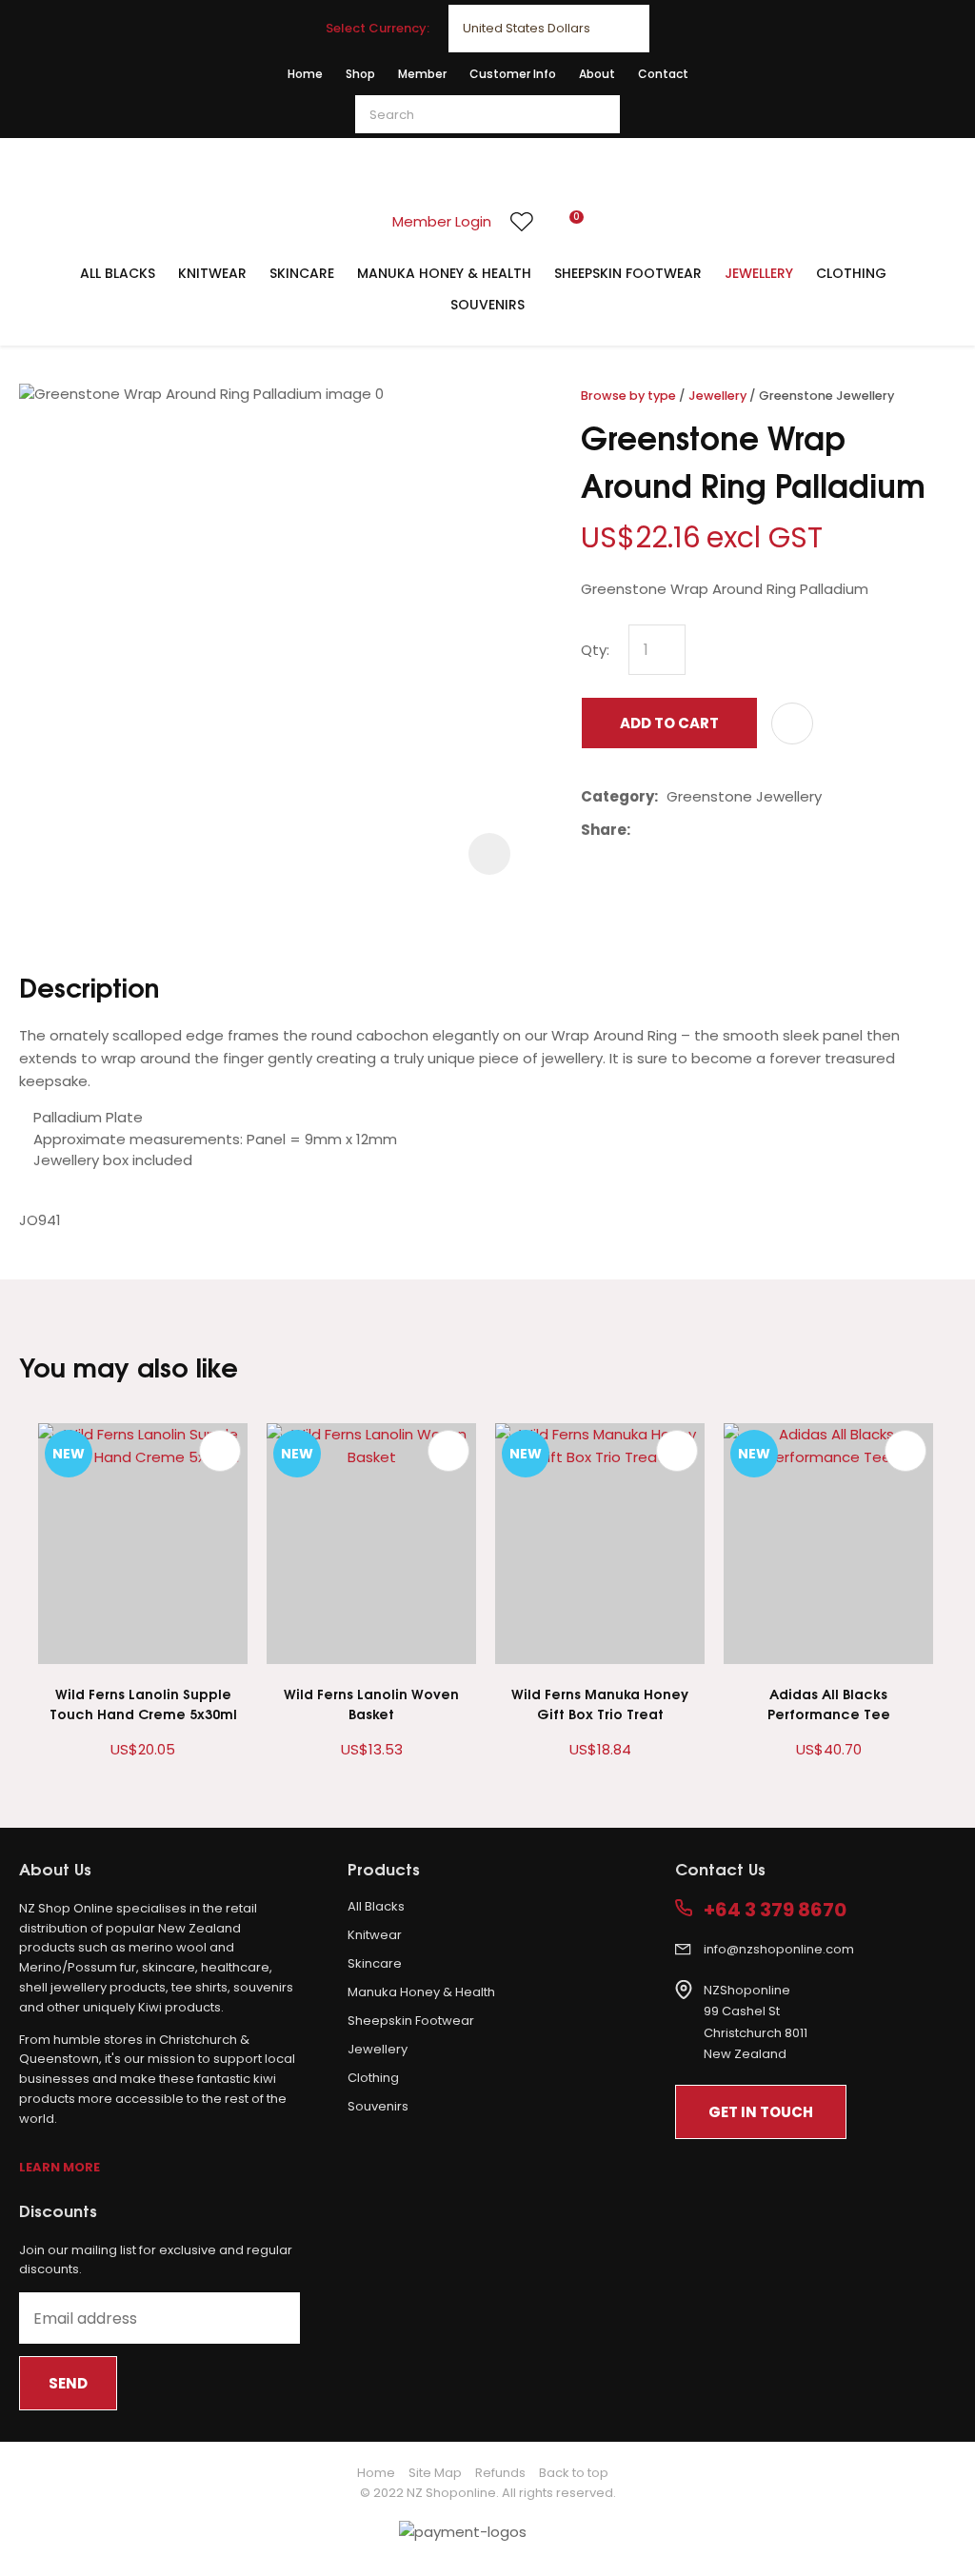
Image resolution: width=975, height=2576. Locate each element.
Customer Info (513, 74)
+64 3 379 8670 (775, 1910)
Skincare (302, 273)
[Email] (697, 831)
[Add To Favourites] (792, 723)
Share (604, 830)
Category (617, 796)
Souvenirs (487, 305)
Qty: (595, 650)
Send (68, 2383)
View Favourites (522, 222)
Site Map (435, 2473)
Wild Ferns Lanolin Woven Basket (371, 1703)
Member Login (442, 221)
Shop (360, 74)
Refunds (500, 2473)
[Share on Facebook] (642, 831)
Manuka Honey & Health (444, 273)
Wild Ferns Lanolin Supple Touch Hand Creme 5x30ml (143, 1703)
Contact (663, 74)
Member (422, 74)
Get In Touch (761, 2112)
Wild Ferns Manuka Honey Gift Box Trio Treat (600, 1703)
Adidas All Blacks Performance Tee (829, 1703)
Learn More (60, 2167)
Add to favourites (220, 1451)
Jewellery (759, 273)
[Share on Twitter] (668, 830)
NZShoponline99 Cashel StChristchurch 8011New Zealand (756, 2022)
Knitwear (212, 273)
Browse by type (628, 396)
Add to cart (669, 723)
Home (305, 74)
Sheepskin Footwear (628, 273)
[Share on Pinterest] (726, 830)
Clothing (851, 273)
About (597, 74)
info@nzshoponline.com (779, 1949)
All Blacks (118, 273)
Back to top (574, 2473)
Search (597, 114)
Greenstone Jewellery (826, 396)
